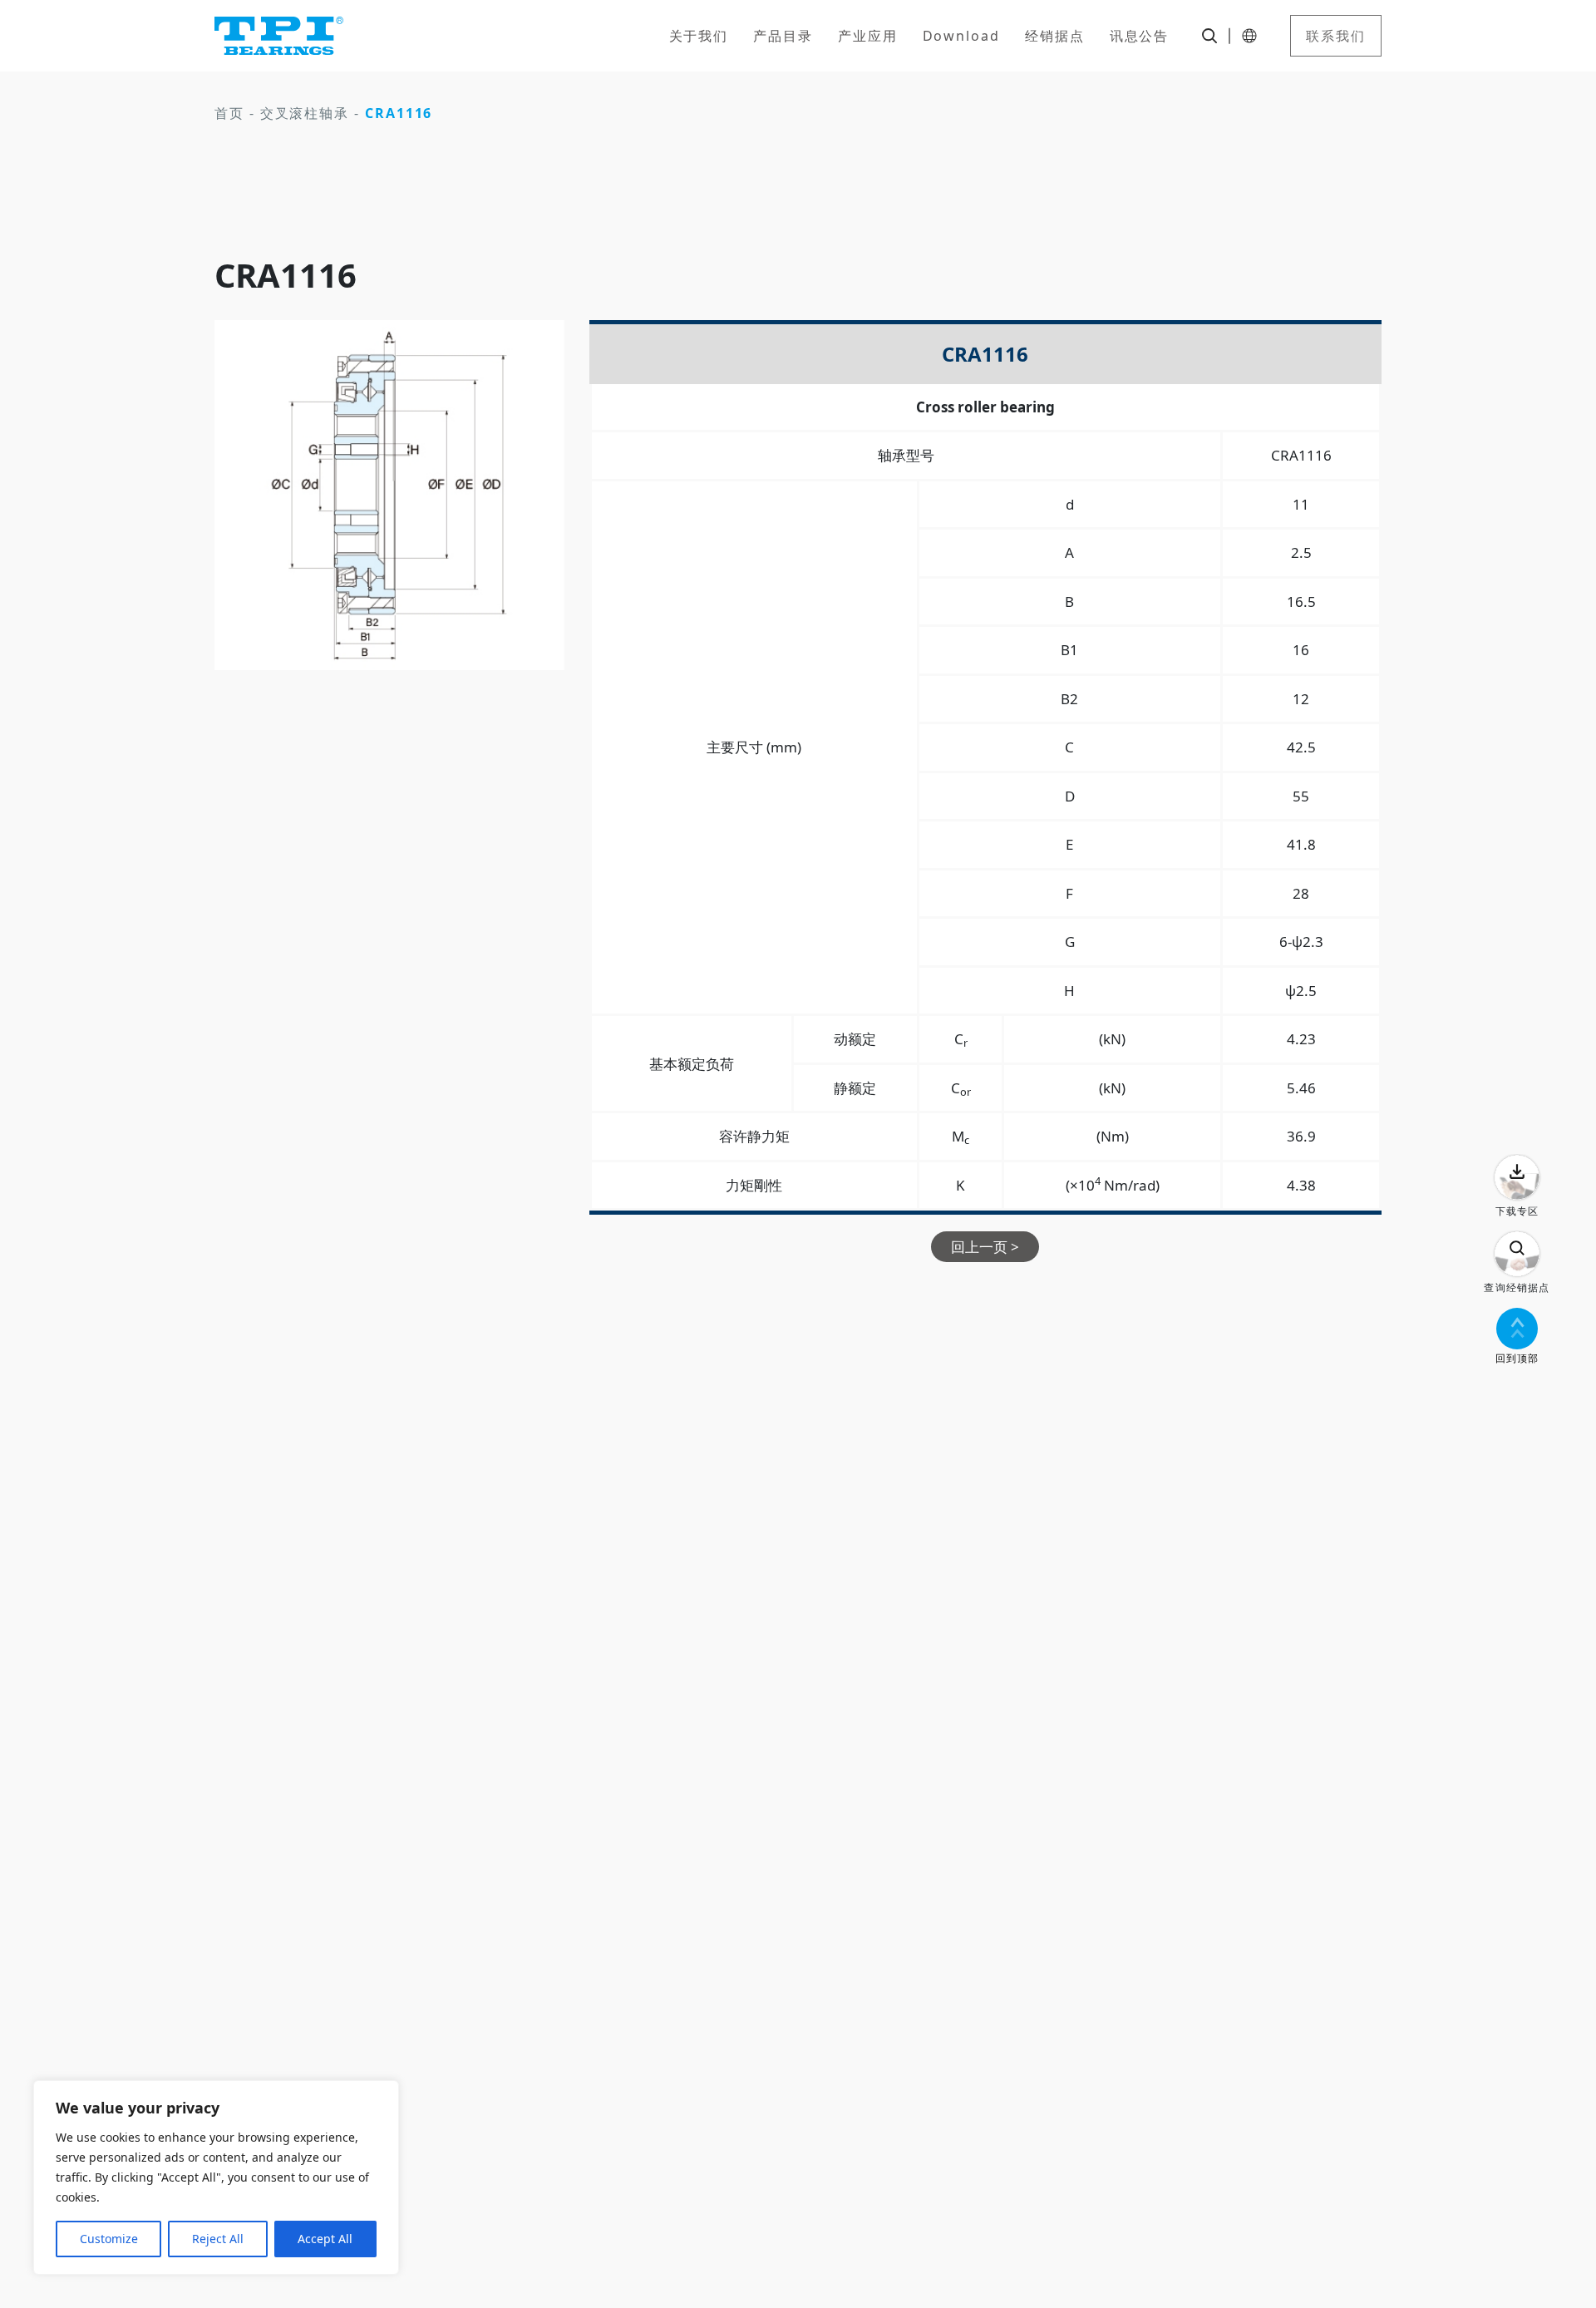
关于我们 (699, 36)
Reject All (218, 2239)
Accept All (325, 2239)
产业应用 (868, 36)
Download (961, 36)
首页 (229, 113)
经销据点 (1055, 36)
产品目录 (783, 36)
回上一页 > (985, 1247)
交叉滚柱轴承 (305, 113)
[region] (216, 2177)
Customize (109, 2239)
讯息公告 (1140, 36)
